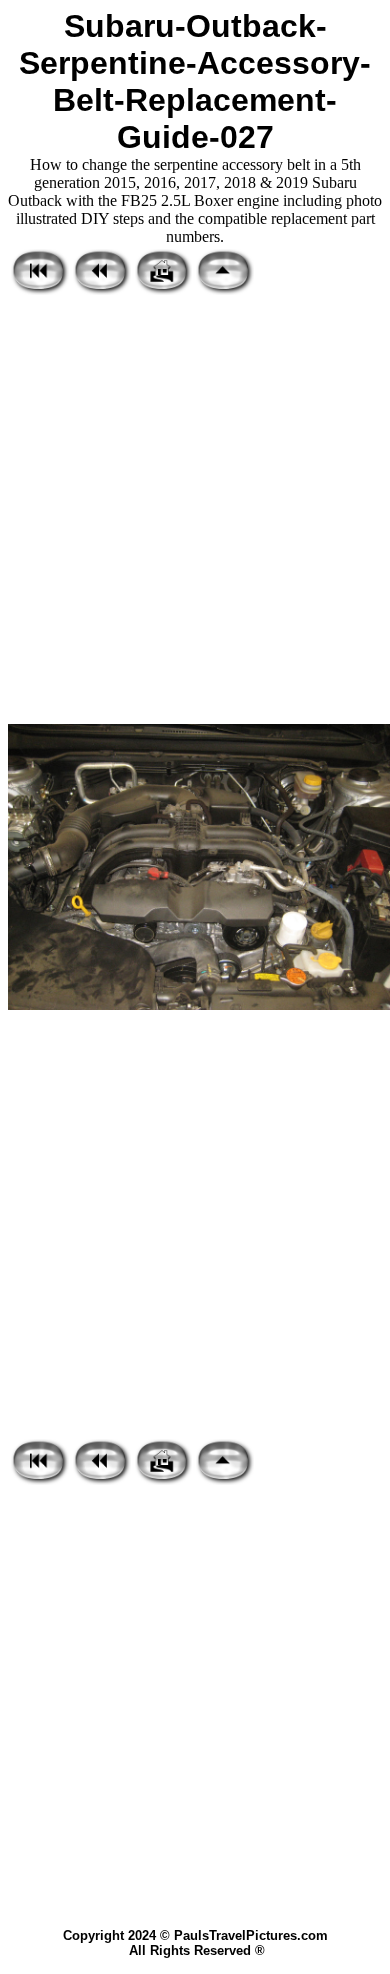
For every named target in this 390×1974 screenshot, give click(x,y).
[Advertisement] (195, 511)
